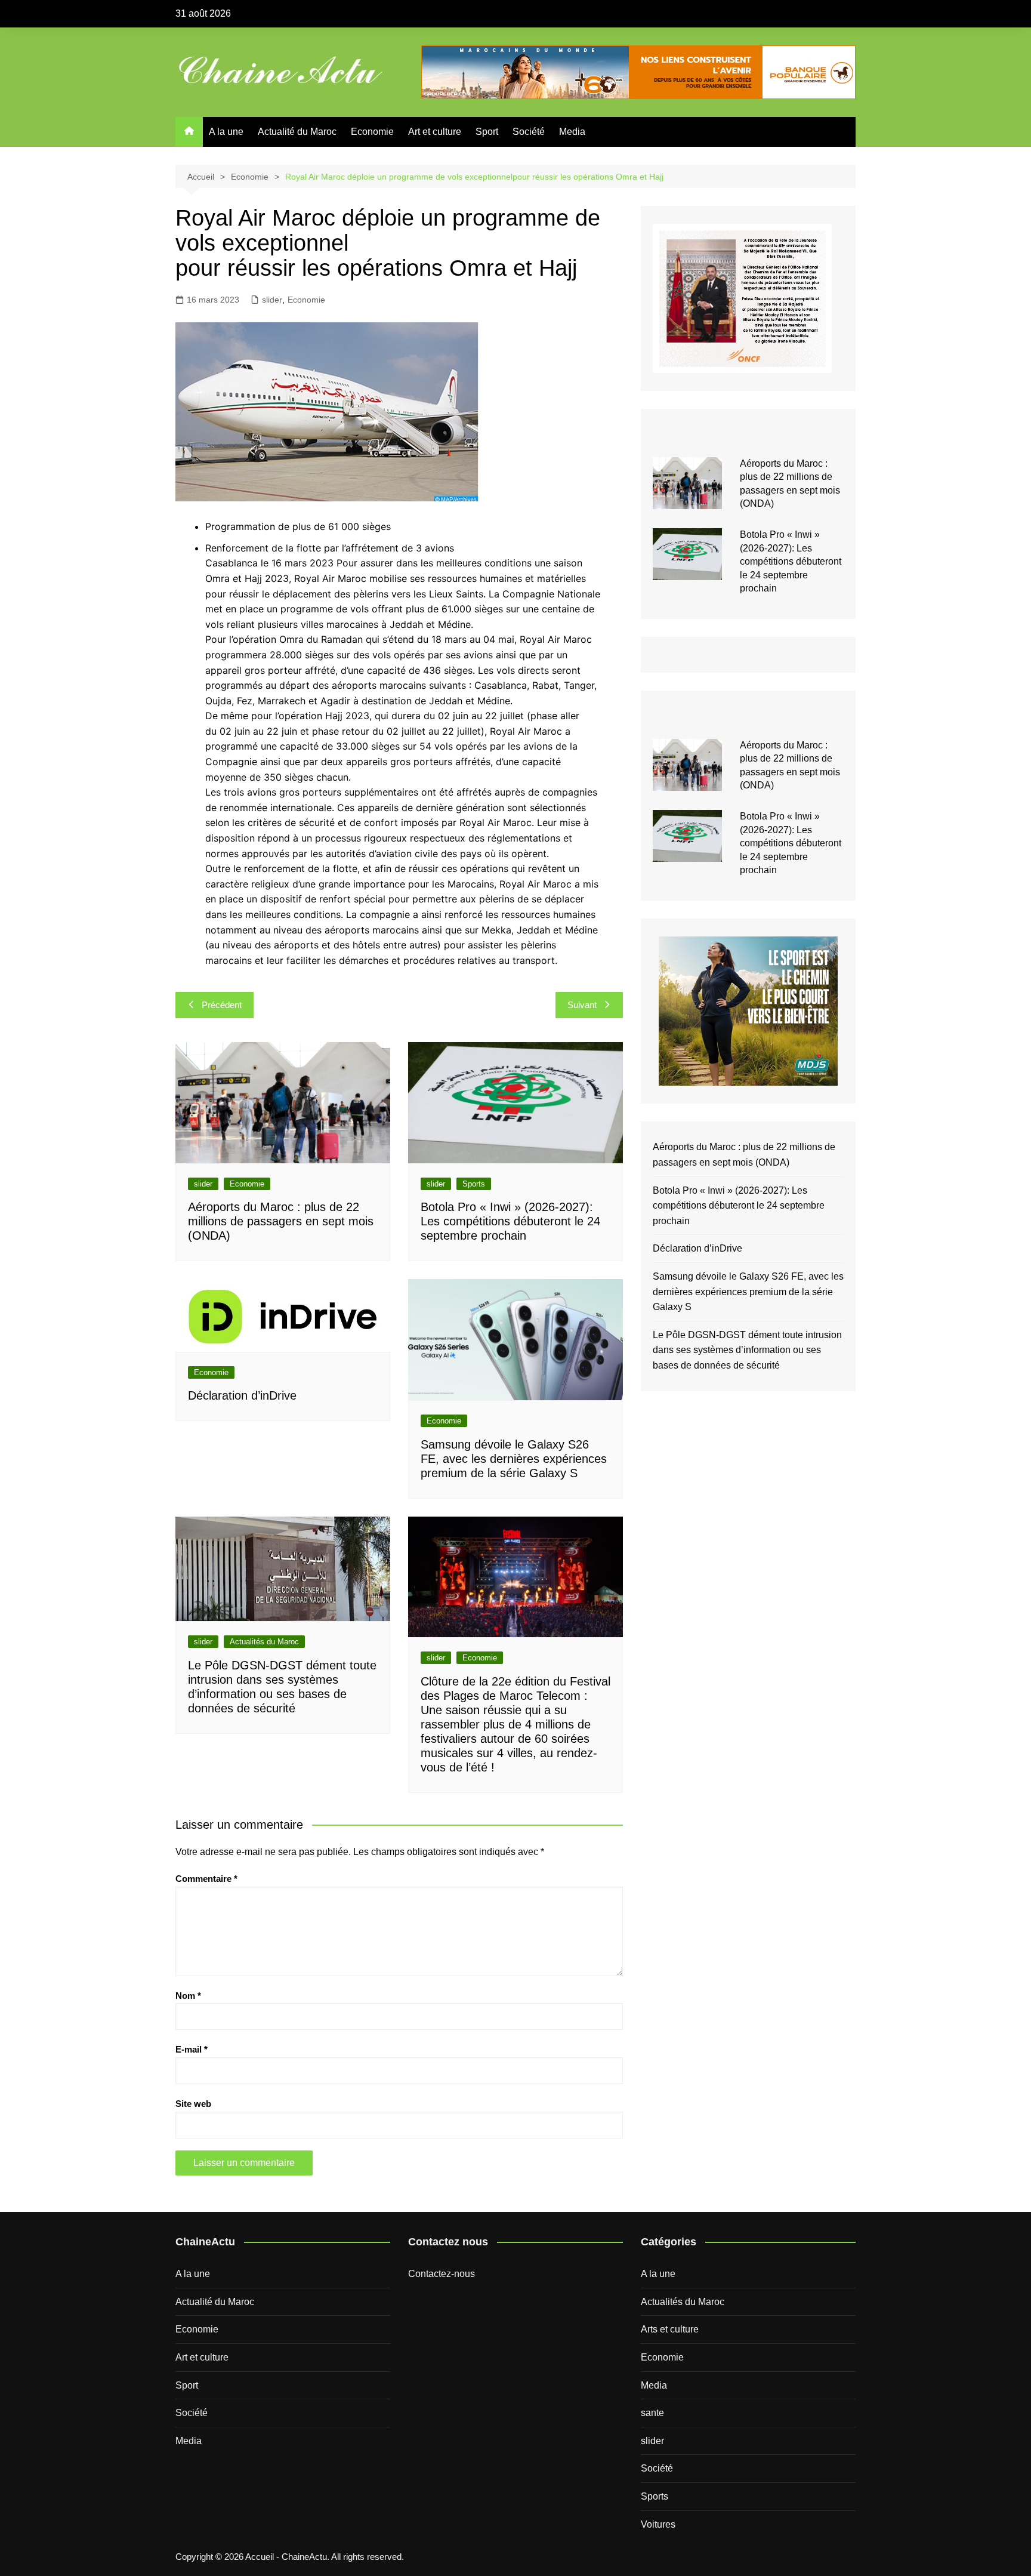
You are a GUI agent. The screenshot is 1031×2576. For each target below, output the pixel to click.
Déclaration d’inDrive (242, 1395)
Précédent (222, 1005)
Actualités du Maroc (264, 1642)
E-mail (192, 2049)
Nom (188, 1996)
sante (652, 2413)
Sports (474, 1184)
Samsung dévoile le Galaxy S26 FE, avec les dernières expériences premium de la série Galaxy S (514, 1459)
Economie (372, 132)
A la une (226, 132)
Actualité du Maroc (297, 132)
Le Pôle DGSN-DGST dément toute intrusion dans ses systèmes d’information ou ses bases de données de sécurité (747, 1350)
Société (529, 132)
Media (572, 132)
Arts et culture (670, 2329)
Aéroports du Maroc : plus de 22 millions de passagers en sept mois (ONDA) (281, 1221)
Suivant (582, 1005)
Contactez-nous (442, 2274)
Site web (193, 2104)
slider (272, 300)
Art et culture (435, 132)
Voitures (658, 2524)
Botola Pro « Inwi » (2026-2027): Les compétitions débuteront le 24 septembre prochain (510, 1221)
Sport (487, 132)
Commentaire (206, 1879)
